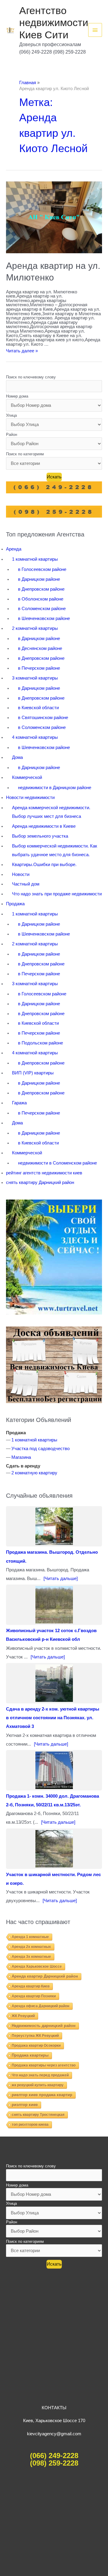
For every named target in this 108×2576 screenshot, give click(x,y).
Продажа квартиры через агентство (44, 2065)
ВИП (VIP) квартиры (33, 1073)
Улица (11, 415)
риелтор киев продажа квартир (42, 2095)
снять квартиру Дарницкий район (40, 1182)
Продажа (15, 904)
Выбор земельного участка (40, 836)
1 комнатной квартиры (35, 559)
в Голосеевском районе (42, 569)
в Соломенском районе (42, 609)
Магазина (21, 1457)
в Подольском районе (40, 1043)
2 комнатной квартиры (35, 628)
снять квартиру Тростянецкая (38, 2115)
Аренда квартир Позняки (34, 1996)
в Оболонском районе (41, 599)
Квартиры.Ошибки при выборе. (44, 865)
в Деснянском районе (40, 648)
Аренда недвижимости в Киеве (44, 826)
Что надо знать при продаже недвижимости (57, 894)
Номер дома (17, 396)
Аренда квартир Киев (31, 1986)
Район (12, 435)
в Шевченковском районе (44, 618)
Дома (17, 757)
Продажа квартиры (30, 2055)
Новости (21, 874)
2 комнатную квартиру (34, 1473)
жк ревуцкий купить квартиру (38, 2085)
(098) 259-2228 (54, 2463)
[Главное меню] (95, 30)
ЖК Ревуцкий (23, 2016)
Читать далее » (22, 351)
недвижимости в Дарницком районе (55, 788)
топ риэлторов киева (30, 2125)
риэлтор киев (25, 2105)
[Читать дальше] (61, 1579)
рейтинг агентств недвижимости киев (44, 1173)
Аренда (14, 549)
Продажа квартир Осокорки (36, 2046)
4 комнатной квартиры (35, 737)
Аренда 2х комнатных (31, 1947)
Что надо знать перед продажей (40, 2075)
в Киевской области (38, 708)
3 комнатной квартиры (35, 678)
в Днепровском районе (41, 589)
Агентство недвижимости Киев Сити (54, 23)
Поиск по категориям (25, 454)
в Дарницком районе (39, 579)
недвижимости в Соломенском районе (57, 1163)
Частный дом (26, 884)
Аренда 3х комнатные (31, 1957)
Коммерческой (27, 777)
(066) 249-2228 (54, 2456)
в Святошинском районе (43, 718)
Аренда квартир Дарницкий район (45, 1976)
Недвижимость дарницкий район (44, 2026)
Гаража (19, 1103)
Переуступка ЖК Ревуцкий (35, 2036)
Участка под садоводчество (40, 1449)
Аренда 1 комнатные (30, 1937)
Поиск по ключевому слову (31, 377)
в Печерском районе (39, 668)
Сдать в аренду (23, 1466)
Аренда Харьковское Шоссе (37, 1967)
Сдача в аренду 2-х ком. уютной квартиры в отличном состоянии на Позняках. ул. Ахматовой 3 (53, 1718)
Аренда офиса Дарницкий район (40, 2006)
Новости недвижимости (30, 797)
